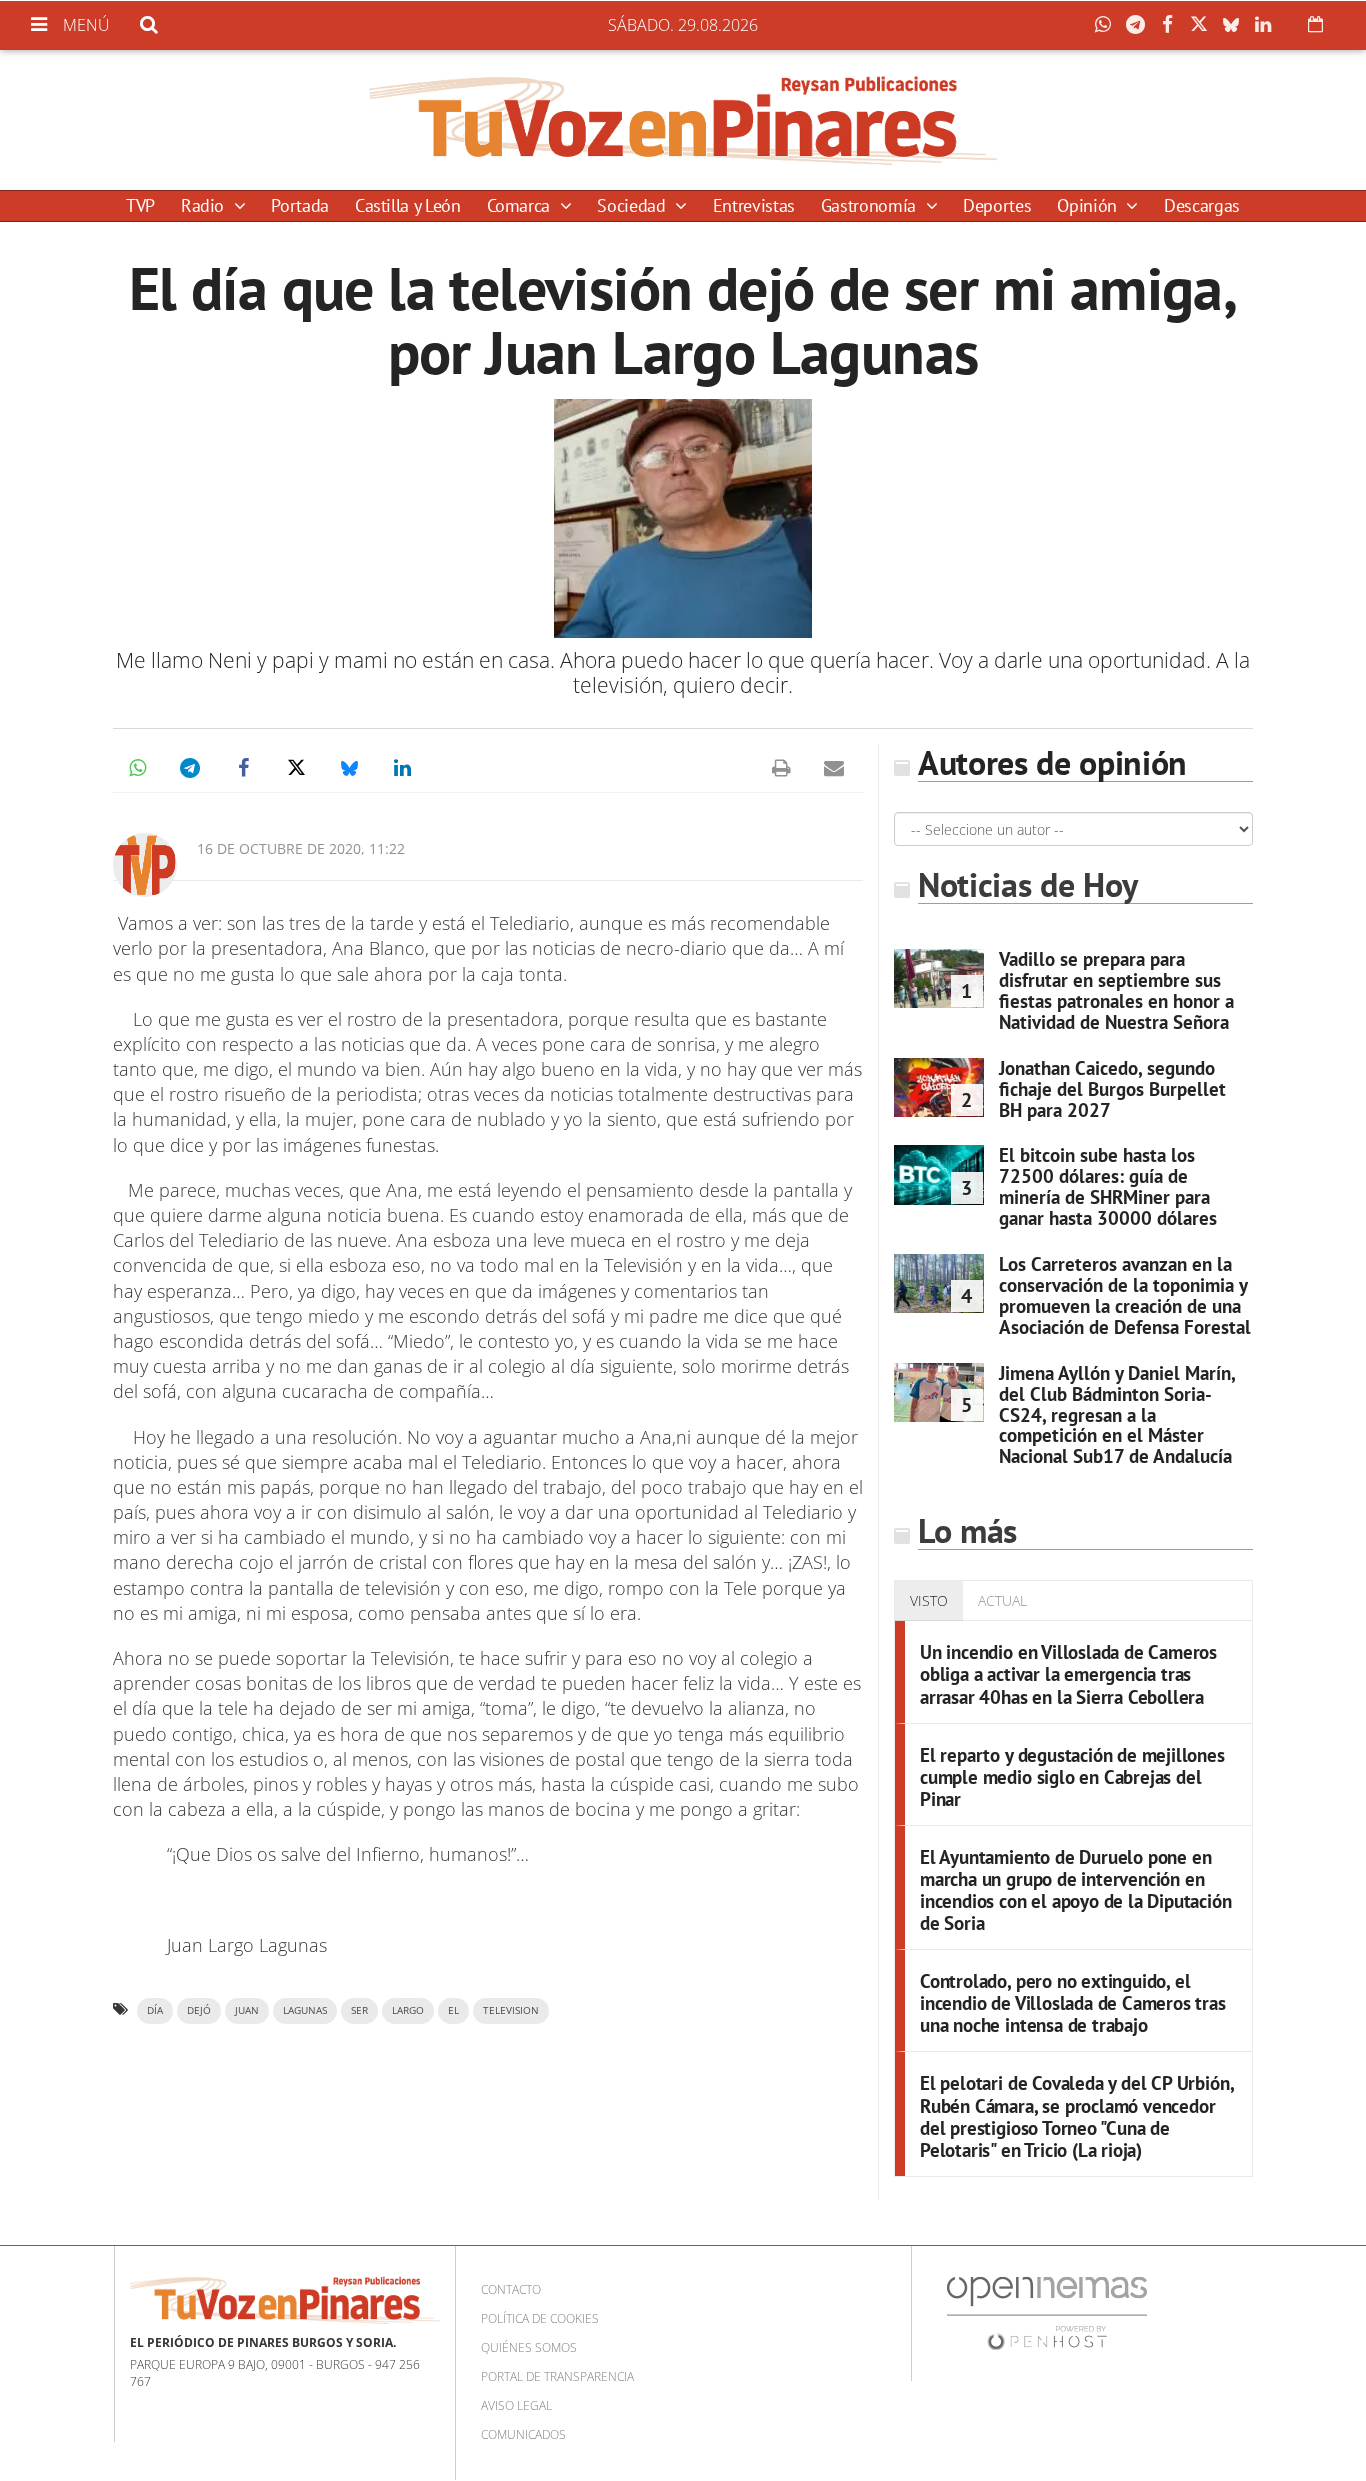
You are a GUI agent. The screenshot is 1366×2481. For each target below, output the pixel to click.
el (453, 2010)
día (155, 2010)
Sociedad (633, 205)
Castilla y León (408, 205)
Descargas (1202, 205)
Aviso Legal (516, 2405)
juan (247, 2010)
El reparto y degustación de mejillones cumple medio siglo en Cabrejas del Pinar (1072, 1776)
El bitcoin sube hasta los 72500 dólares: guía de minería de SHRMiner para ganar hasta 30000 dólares (1108, 1186)
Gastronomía (871, 205)
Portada (299, 205)
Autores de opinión (1052, 762)
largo (408, 2010)
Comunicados (523, 2434)
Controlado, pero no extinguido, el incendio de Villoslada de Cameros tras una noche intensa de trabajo (1073, 2002)
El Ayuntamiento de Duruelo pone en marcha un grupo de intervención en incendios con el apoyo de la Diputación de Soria (1076, 1889)
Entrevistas (754, 205)
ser (359, 2010)
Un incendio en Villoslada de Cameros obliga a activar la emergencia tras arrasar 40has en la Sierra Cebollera (1068, 1673)
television (511, 2010)
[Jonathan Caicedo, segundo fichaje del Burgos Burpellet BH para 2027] (939, 1087)
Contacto (511, 2289)
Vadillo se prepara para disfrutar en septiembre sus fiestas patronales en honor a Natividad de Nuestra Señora (1116, 990)
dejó (199, 2010)
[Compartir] (1108, 25)
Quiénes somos (529, 2347)
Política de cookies (540, 2318)
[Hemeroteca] (1315, 24)
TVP (140, 205)
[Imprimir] (781, 768)
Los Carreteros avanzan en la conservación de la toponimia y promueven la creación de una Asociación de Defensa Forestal (1125, 1295)
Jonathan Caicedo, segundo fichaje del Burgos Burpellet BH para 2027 (1112, 1089)
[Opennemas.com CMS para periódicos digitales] (1047, 2311)
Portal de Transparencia (557, 2376)
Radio (205, 205)
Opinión (1089, 205)
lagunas (305, 2010)
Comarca (521, 205)
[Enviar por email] (834, 768)
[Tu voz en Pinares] (683, 120)
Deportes (997, 205)
